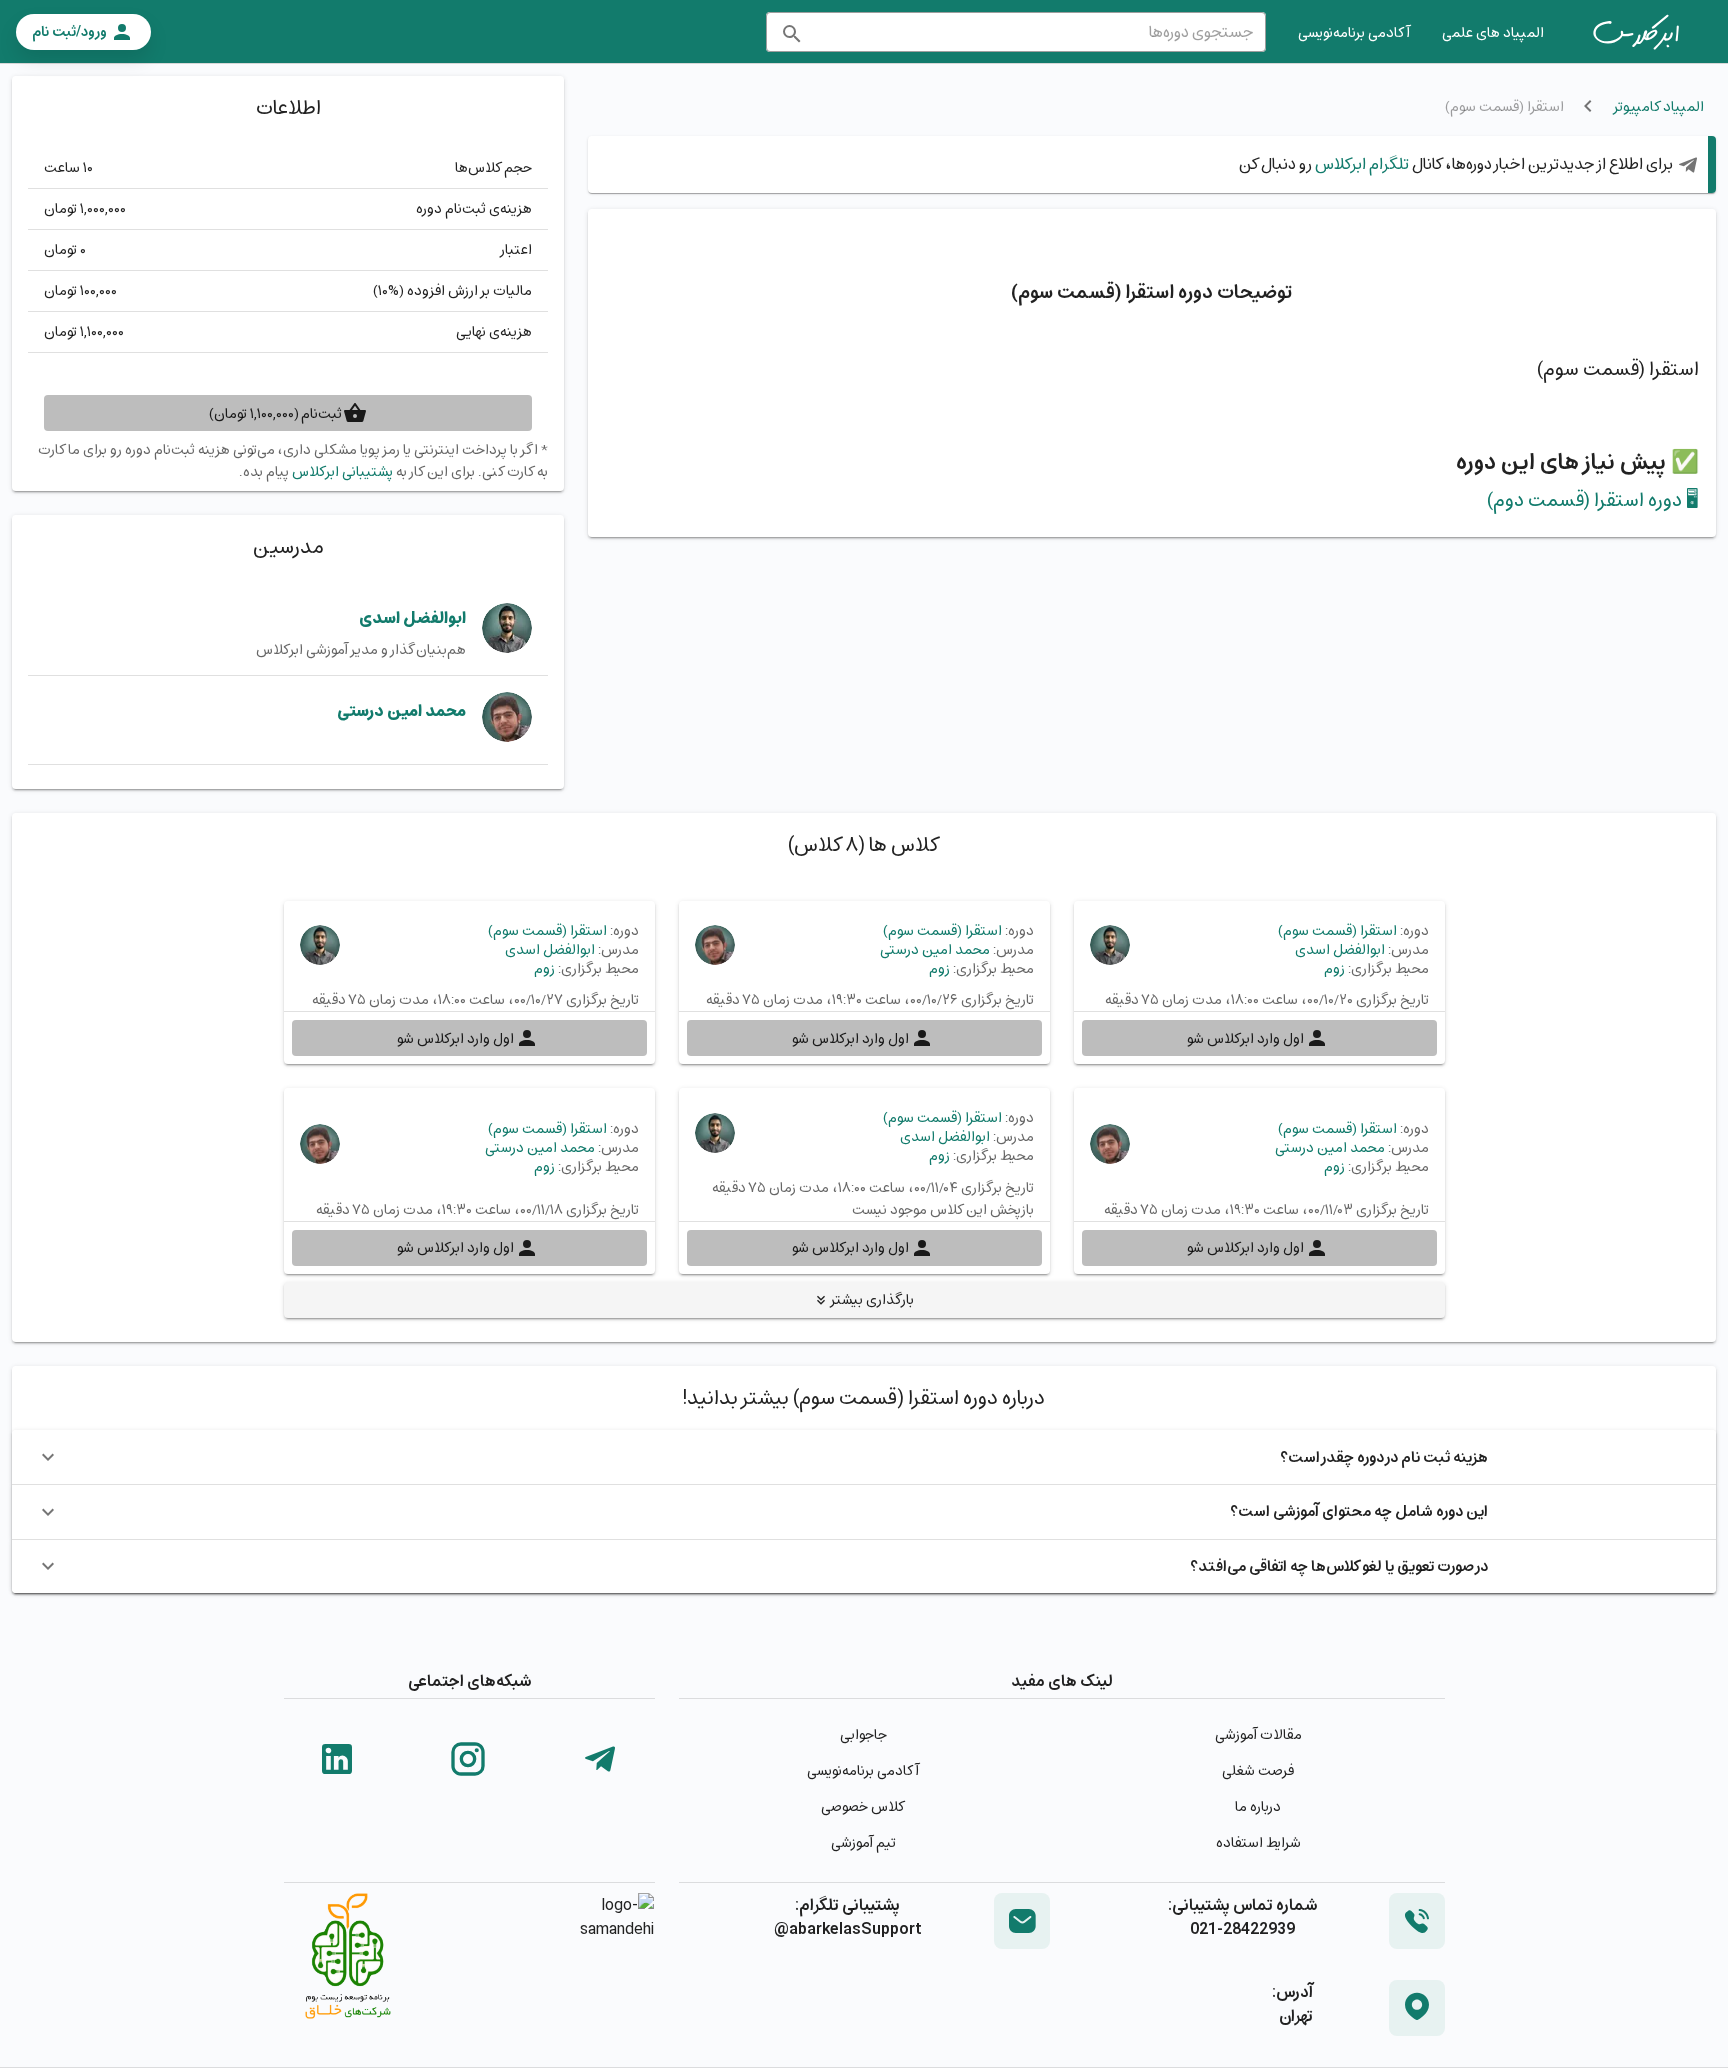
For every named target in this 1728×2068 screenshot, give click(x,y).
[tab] (1636, 32)
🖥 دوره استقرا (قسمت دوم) (1593, 500)
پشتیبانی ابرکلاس (342, 471)
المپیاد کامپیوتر (1658, 106)
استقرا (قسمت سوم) (1337, 930)
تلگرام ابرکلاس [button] (1360, 163)
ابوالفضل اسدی (412, 617)
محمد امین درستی (401, 710)
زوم (1334, 968)
